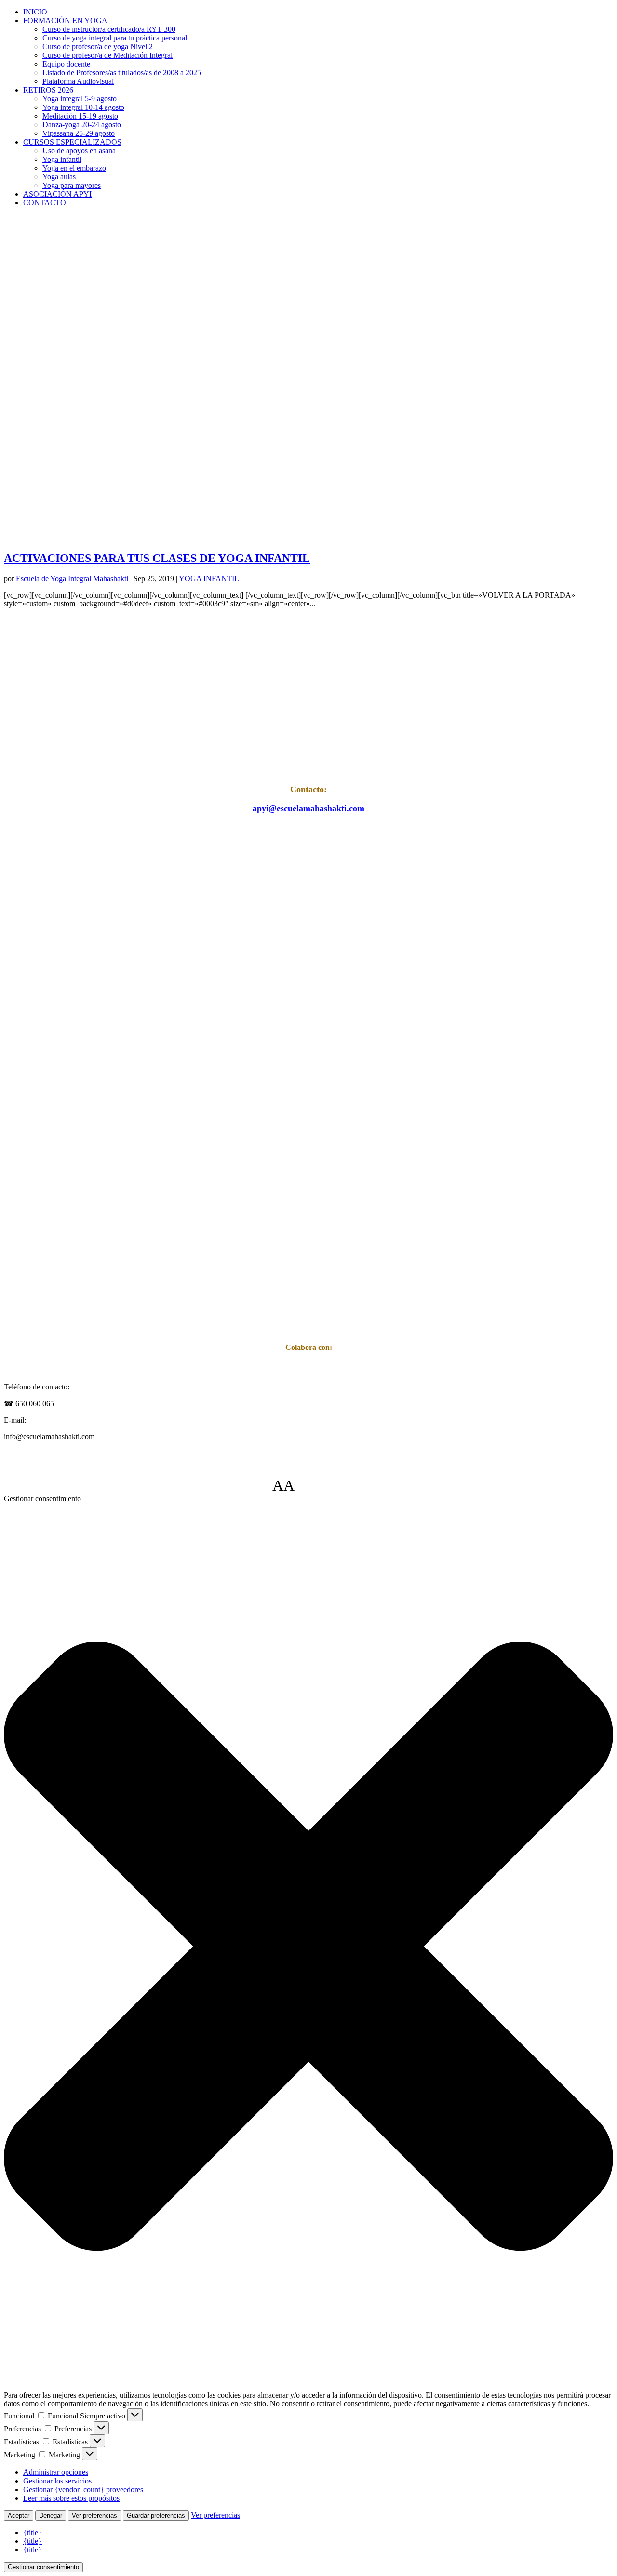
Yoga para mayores (72, 185)
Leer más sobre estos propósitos (71, 2498)
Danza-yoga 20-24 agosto (82, 125)
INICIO (35, 12)
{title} (33, 2532)
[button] (308, 1947)
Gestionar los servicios (57, 2481)
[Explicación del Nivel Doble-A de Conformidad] (323, 1485)
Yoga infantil (62, 159)
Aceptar (19, 2516)
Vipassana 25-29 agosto (79, 133)
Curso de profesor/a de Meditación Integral (107, 55)
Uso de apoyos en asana (79, 151)
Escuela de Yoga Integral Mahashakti (72, 579)
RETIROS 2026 (48, 90)
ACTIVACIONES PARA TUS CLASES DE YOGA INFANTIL (157, 558)
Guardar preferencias (156, 2516)
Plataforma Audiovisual (78, 81)
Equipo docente (66, 64)
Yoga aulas (59, 177)
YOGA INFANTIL (209, 579)
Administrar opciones (56, 2472)
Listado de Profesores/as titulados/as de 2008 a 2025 (122, 73)
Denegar (51, 2516)
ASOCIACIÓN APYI (57, 194)
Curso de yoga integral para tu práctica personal (115, 38)
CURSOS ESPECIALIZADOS (72, 142)
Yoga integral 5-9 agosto (80, 99)
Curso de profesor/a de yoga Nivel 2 (98, 47)
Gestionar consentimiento (43, 2567)
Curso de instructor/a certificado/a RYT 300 (109, 29)
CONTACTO (45, 203)
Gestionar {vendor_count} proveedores (83, 2489)
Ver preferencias (94, 2516)
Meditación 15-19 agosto (80, 116)
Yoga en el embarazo (74, 168)
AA (283, 1485)
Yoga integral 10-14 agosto (83, 107)
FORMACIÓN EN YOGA (65, 20)
